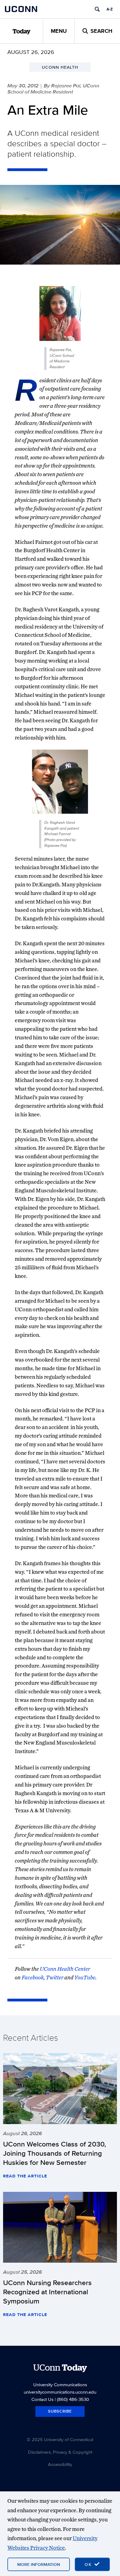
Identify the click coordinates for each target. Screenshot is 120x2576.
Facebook (33, 1977)
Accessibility (60, 2464)
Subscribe (60, 2411)
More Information (39, 2564)
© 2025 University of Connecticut (60, 2439)
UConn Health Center (65, 1969)
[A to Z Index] (110, 9)
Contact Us (42, 2399)
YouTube (85, 1977)
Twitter (55, 1977)
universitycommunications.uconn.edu (60, 2392)
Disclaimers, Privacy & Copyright (60, 2452)
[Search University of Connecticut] (97, 9)
